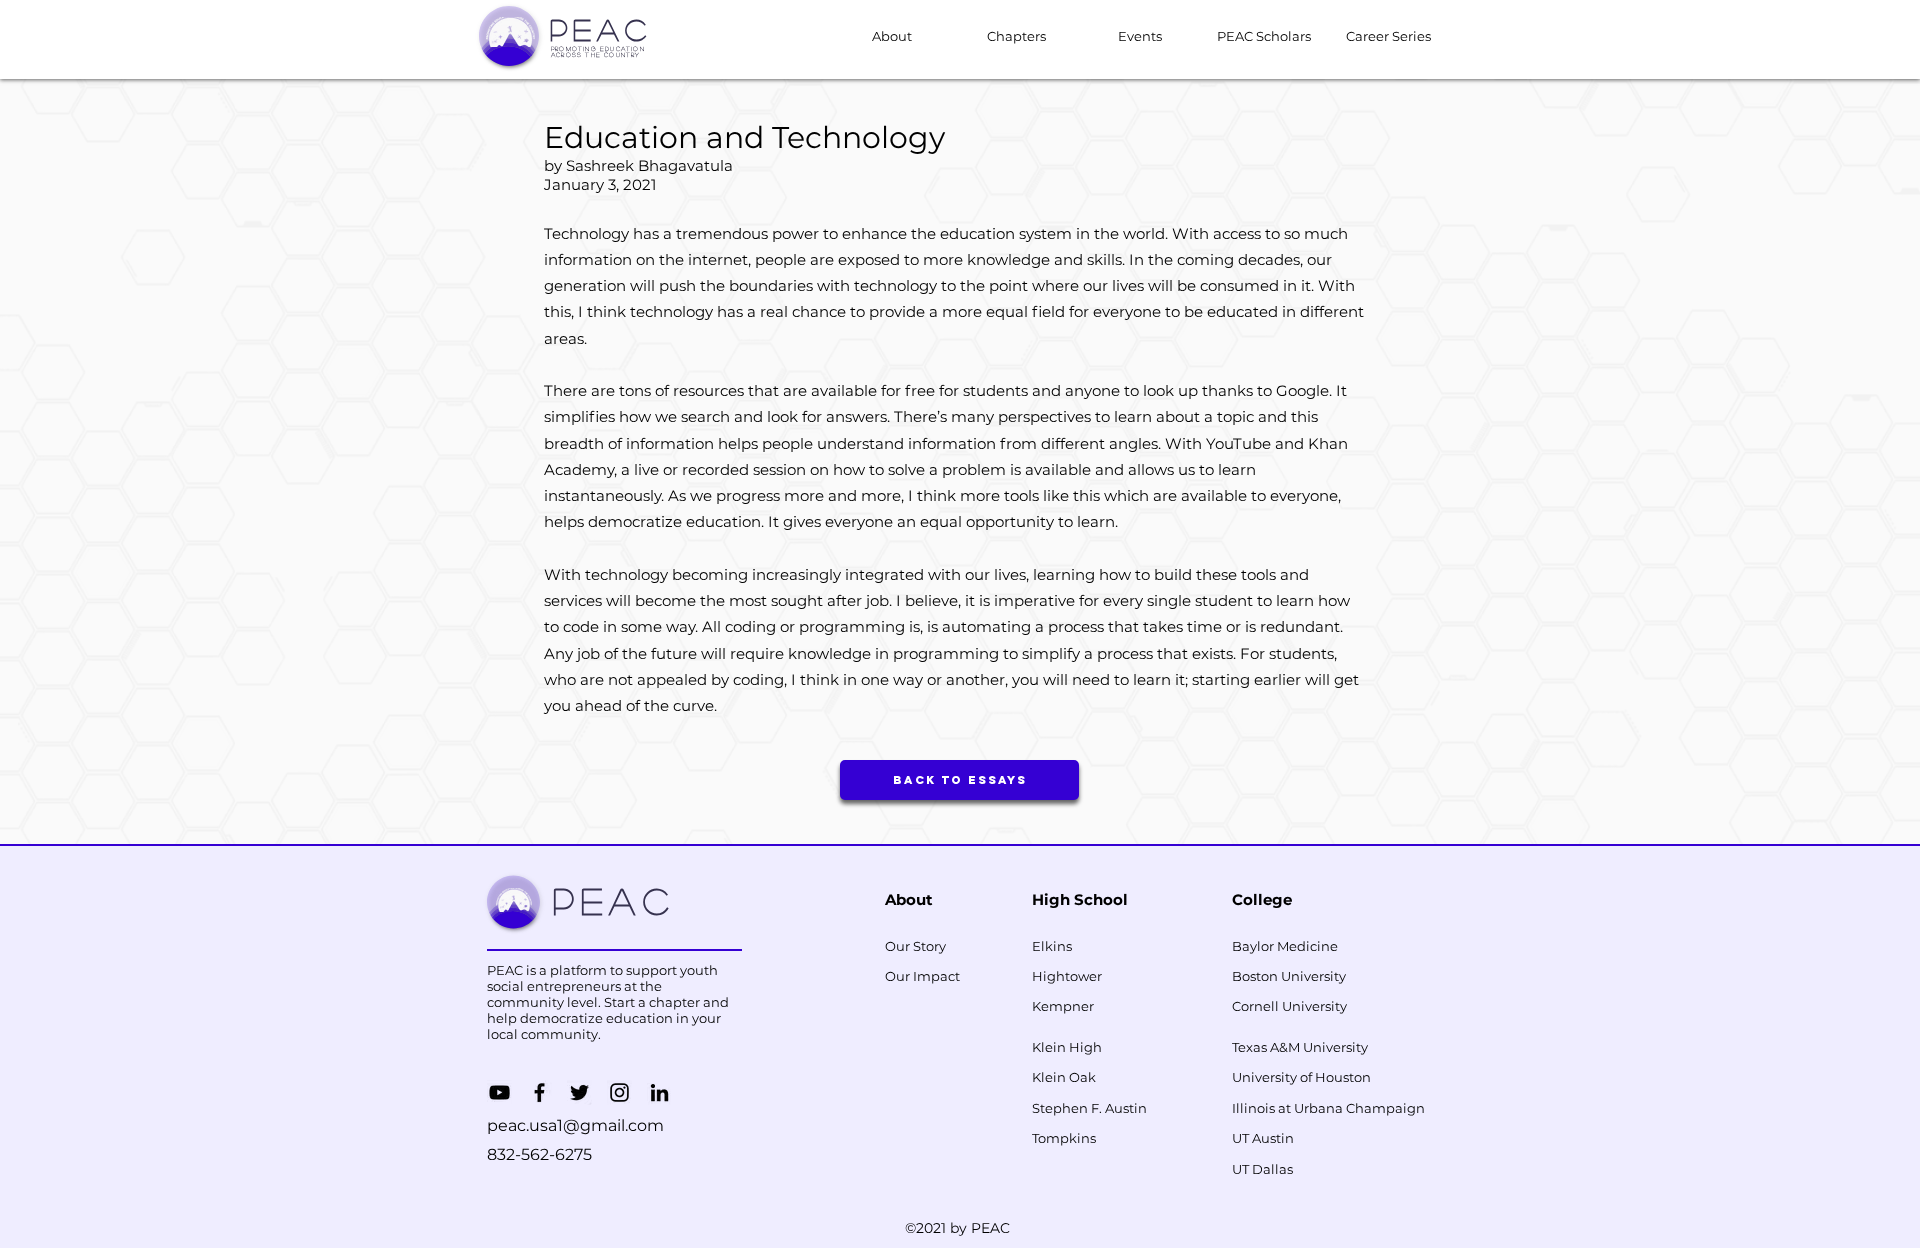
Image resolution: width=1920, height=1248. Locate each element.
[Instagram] (619, 1092)
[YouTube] (499, 1092)
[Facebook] (539, 1092)
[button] (1140, 36)
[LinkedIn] (659, 1092)
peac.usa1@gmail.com (575, 1125)
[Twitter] (579, 1092)
